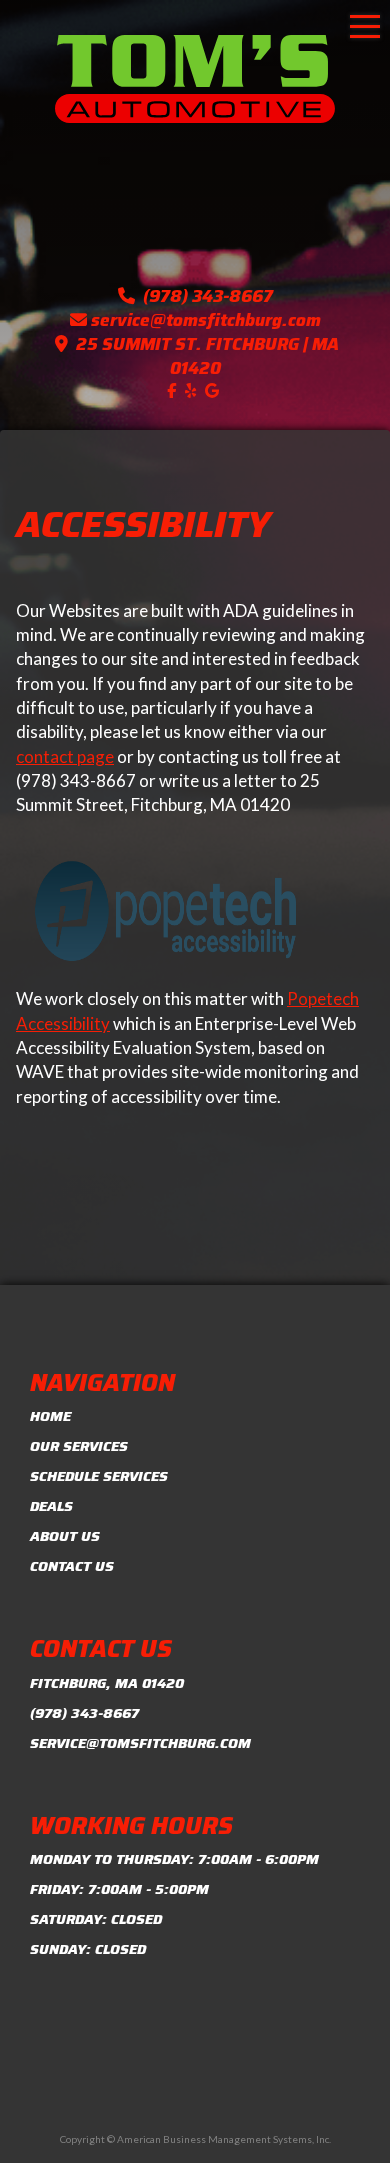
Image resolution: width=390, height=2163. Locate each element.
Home (50, 1416)
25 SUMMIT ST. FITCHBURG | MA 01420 (207, 356)
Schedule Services (99, 1476)
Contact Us (72, 1566)
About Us (65, 1536)
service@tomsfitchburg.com (206, 320)
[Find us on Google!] (214, 390)
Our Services (79, 1446)
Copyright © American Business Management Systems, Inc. (195, 2139)
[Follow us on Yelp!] (193, 390)
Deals (51, 1506)
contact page (65, 756)
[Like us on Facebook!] (174, 390)
